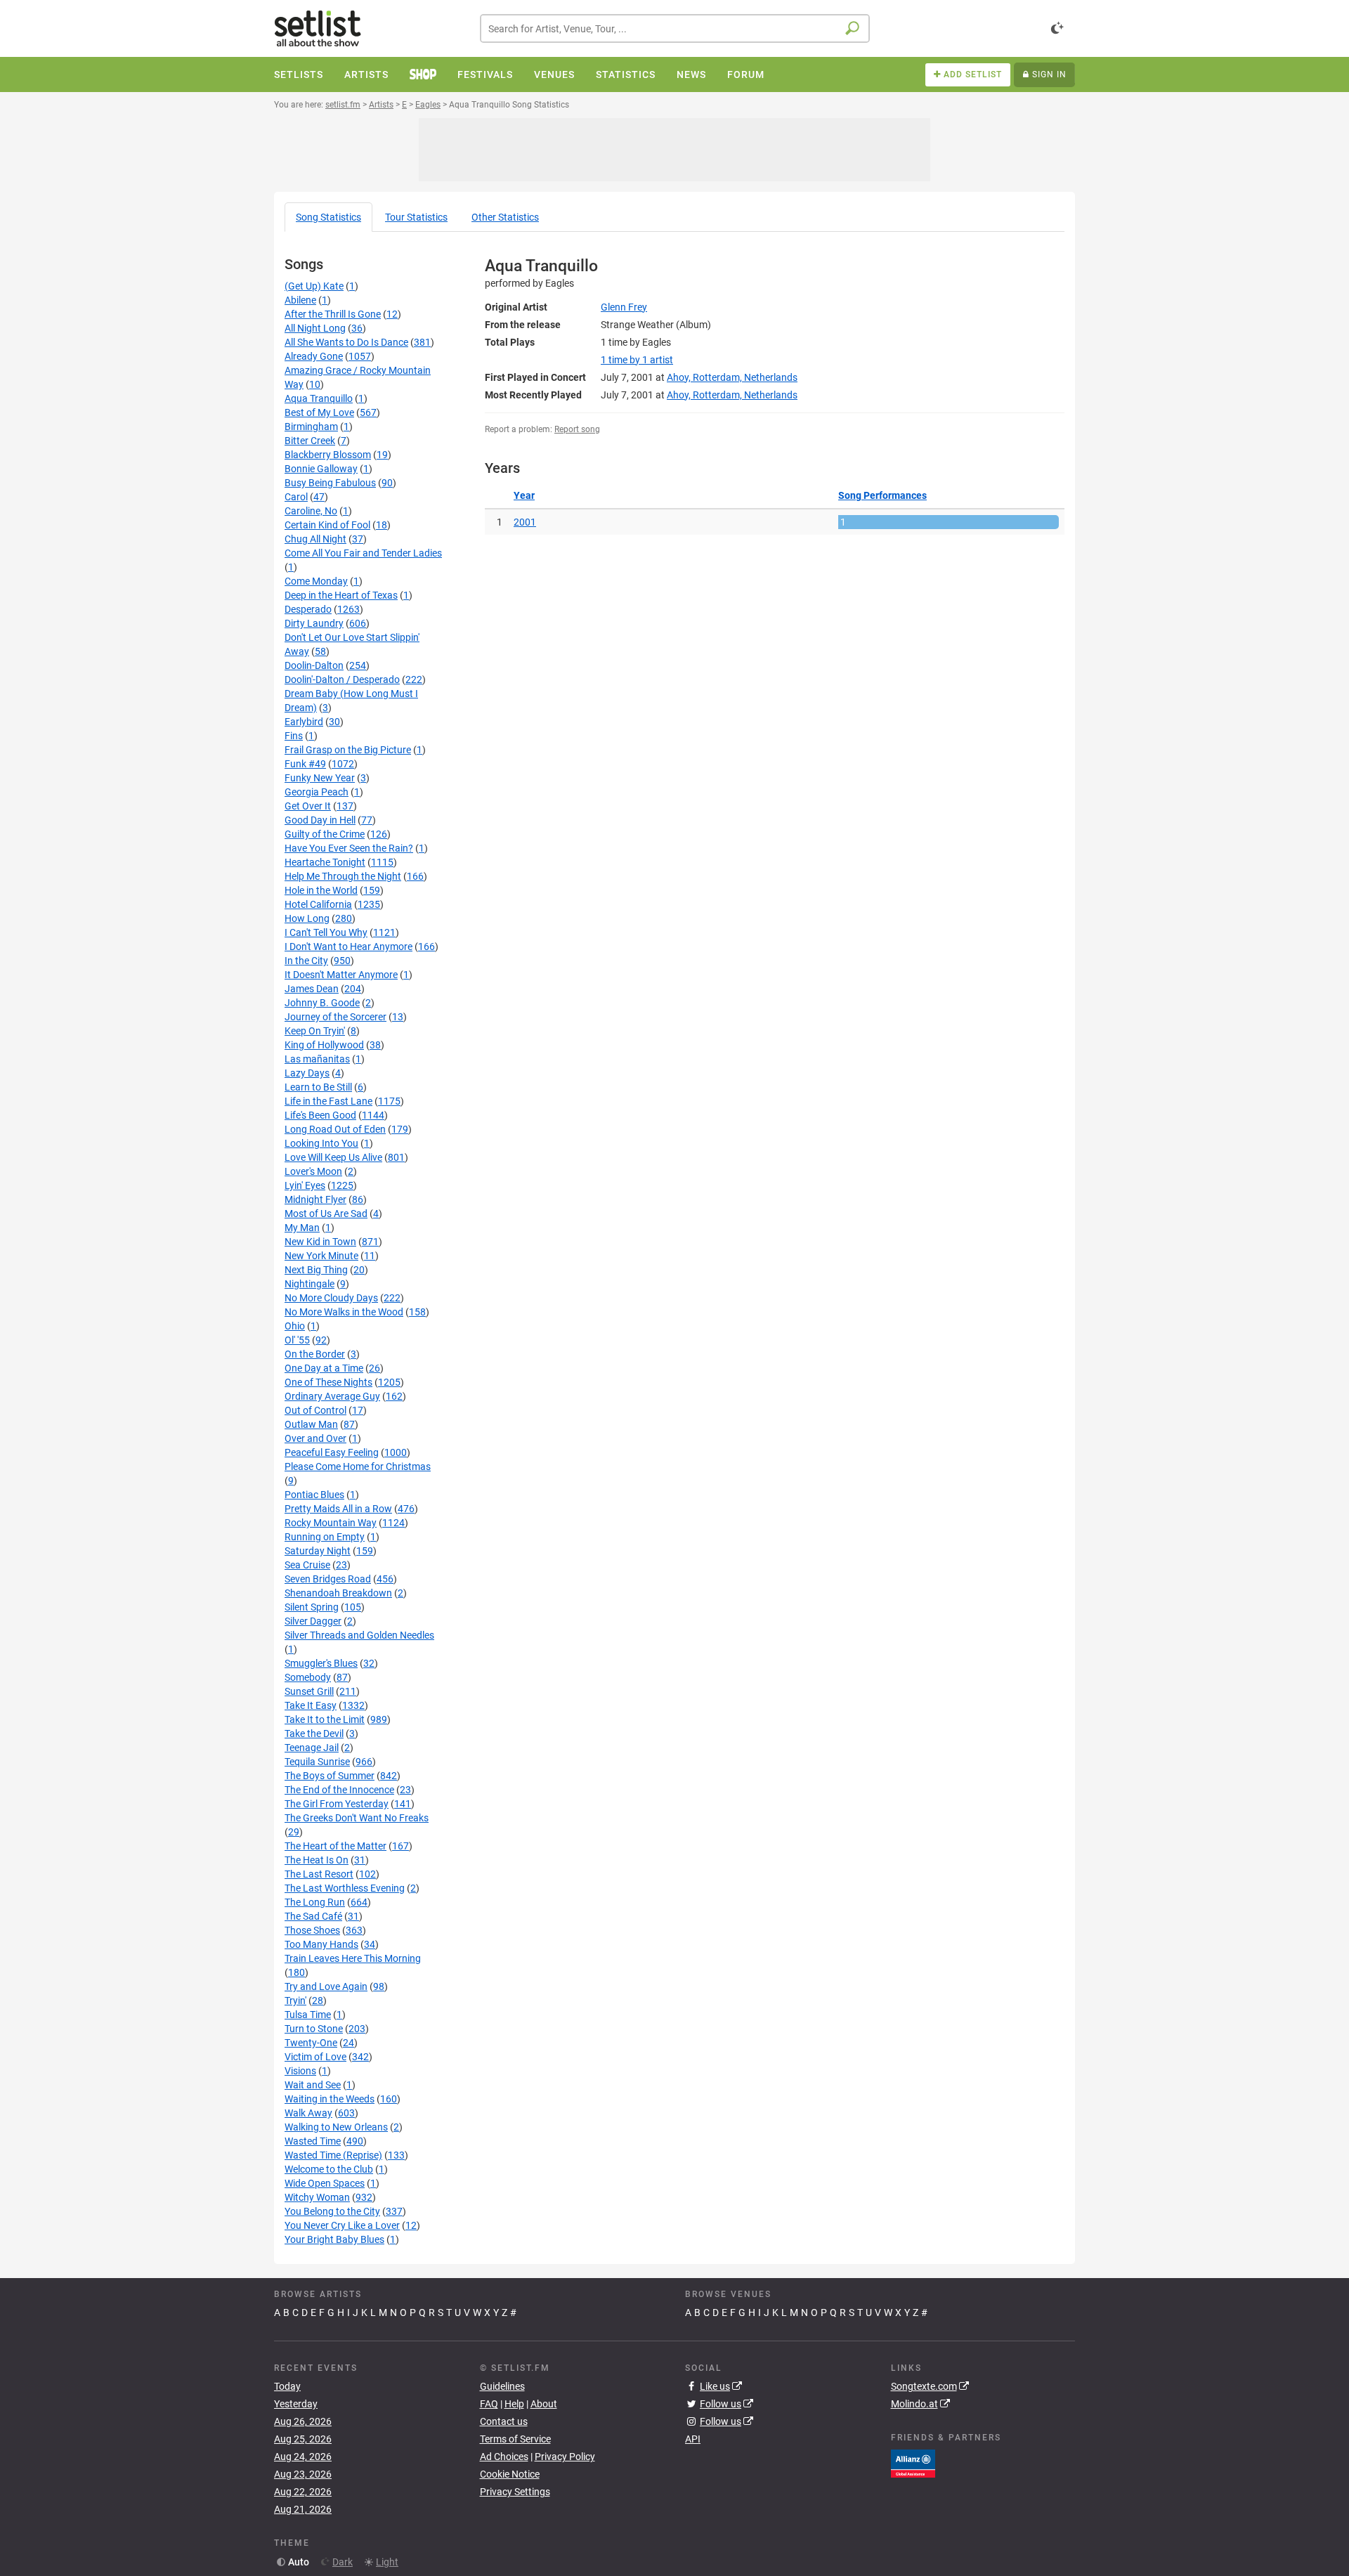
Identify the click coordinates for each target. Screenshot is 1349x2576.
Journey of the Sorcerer (335, 1017)
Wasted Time (313, 2141)
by (637, 360)
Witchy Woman (317, 2197)
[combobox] (675, 28)
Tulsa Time (308, 2015)
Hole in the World (321, 890)
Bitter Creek (310, 441)
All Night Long (315, 328)
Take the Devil (314, 1733)
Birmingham (311, 427)
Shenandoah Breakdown (338, 1593)
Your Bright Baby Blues (334, 2239)
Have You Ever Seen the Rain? (349, 848)
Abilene (300, 300)
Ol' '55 (297, 1340)
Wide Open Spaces (325, 2183)
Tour (416, 217)
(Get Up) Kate (314, 286)
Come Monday (316, 581)
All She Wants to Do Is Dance (346, 342)
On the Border (315, 1354)
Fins (294, 736)
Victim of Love (315, 2057)
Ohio (295, 1326)
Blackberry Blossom (328, 455)
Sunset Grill (309, 1691)
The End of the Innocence (339, 1790)
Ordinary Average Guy (332, 1396)
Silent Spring (312, 1607)
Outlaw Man (311, 1424)
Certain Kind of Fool (327, 525)
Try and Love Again (326, 1986)
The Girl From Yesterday (337, 1804)
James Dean (312, 989)
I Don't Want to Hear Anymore (348, 947)
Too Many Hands (321, 1944)
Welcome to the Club (329, 2169)
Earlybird (304, 722)
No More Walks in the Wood (344, 1312)
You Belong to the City (332, 2211)
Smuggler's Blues (321, 1663)
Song (328, 217)
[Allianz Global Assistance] (913, 2462)
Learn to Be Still (318, 1087)
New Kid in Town (320, 1242)
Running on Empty (325, 1537)
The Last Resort (319, 1874)
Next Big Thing (316, 1270)
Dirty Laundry (314, 623)
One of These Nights (328, 1382)
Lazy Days (307, 1073)
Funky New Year (320, 778)
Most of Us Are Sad (326, 1214)
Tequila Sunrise (317, 1762)
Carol (296, 497)
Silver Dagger (313, 1621)
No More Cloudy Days (331, 1298)
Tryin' (295, 2001)
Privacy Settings (515, 2492)
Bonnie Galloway (321, 469)
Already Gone (314, 356)
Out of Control (315, 1410)
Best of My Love (319, 412)
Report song (577, 429)
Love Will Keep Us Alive (333, 1157)
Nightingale (309, 1284)
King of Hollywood (324, 1045)
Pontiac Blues (314, 1495)
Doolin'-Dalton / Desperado (342, 679)
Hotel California (318, 904)
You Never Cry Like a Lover (342, 2225)
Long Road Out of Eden (335, 1129)
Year (524, 495)
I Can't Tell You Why (326, 932)
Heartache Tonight (325, 862)
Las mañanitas (317, 1059)
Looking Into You (321, 1143)
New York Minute (321, 1256)
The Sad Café (313, 1916)
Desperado (308, 609)
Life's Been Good (320, 1115)
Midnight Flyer (315, 1199)
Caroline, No (311, 511)
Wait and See (313, 2085)
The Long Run (315, 1902)
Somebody (308, 1677)
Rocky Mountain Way (331, 1523)
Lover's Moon (313, 1171)
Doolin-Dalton (314, 665)
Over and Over (315, 1438)
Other (505, 217)
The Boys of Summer (330, 1776)
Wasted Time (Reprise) (333, 2155)
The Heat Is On (317, 1860)
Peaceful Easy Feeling (332, 1452)
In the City (306, 961)
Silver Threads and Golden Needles (359, 1635)
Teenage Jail (312, 1748)
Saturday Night (318, 1551)
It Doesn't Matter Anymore (341, 975)
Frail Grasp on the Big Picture (348, 750)
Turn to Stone (314, 2029)
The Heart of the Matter (335, 1846)
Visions (300, 2071)
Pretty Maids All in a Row (338, 1509)
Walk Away (308, 2113)
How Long (307, 918)
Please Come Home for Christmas (358, 1466)
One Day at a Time (324, 1368)
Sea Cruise (307, 1565)
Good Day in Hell (320, 820)
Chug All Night (315, 539)
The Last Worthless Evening (345, 1888)
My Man (302, 1228)
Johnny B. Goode (322, 1003)
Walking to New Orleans (336, 2127)
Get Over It (308, 806)
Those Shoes (312, 1930)
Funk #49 (305, 764)
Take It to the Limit (325, 1719)
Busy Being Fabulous (330, 483)
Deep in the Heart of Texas (341, 595)
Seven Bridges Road (328, 1579)
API (693, 2439)
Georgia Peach (317, 792)
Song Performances (882, 495)
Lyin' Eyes (305, 1185)
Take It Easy (311, 1705)
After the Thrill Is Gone (333, 314)
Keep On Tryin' (315, 1031)
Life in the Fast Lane (328, 1101)
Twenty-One (311, 2043)
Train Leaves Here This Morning (353, 1958)
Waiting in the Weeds (330, 2099)
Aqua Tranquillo (319, 398)
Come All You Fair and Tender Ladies (363, 553)
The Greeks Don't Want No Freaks (357, 1818)
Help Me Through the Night (343, 876)
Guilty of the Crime (325, 834)
